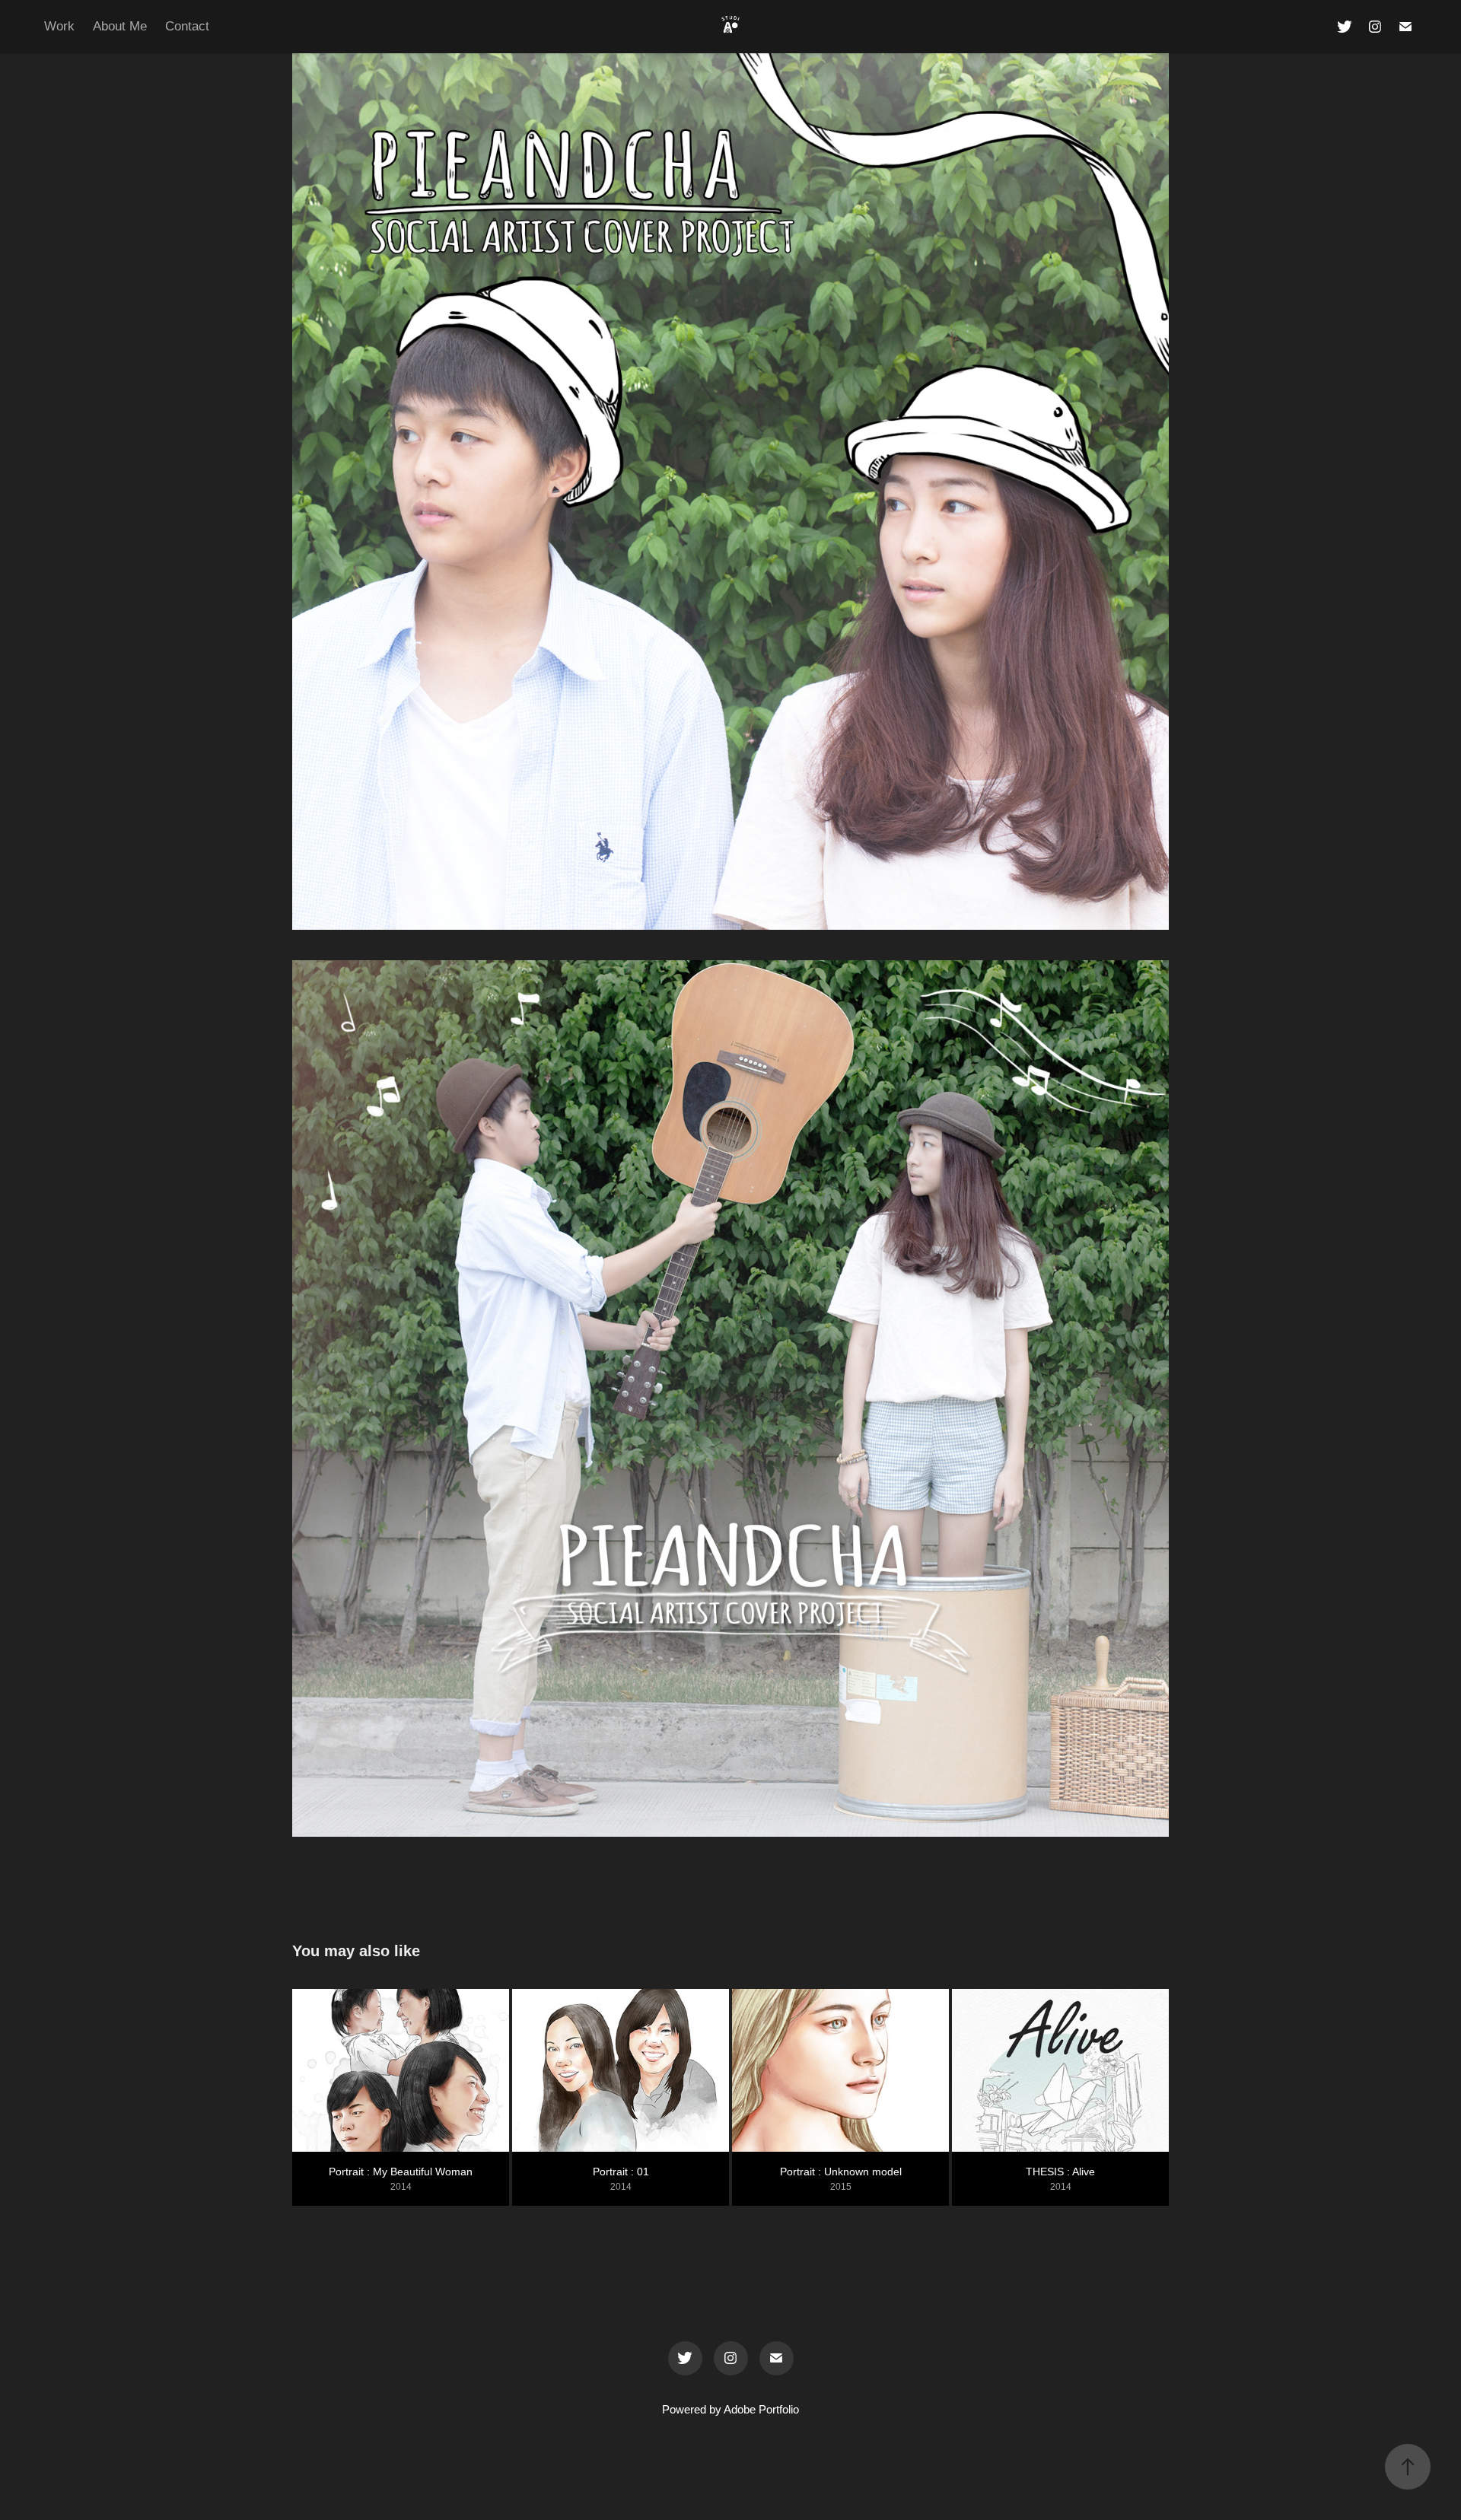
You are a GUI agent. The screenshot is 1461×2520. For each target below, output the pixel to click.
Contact (187, 26)
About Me (120, 26)
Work (59, 26)
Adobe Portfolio (761, 2409)
